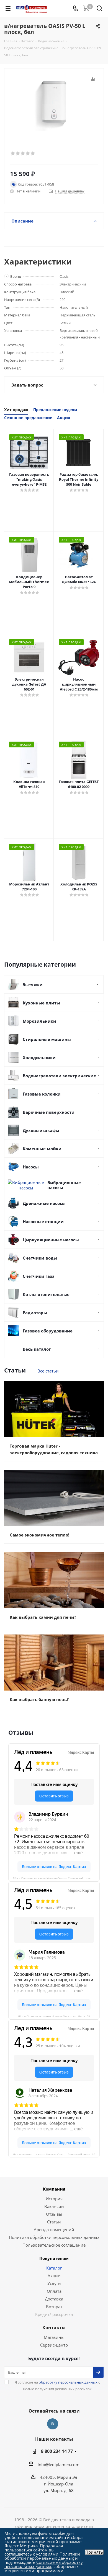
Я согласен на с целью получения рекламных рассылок (57, 2385)
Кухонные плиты (41, 1003)
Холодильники (39, 1057)
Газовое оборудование (48, 1331)
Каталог (54, 2268)
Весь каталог (37, 1349)
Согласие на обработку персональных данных (44, 2564)
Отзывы (54, 2214)
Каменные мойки (42, 1149)
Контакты (54, 2328)
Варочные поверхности (49, 1112)
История (54, 2199)
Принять (94, 2552)
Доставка (54, 2299)
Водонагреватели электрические (59, 1076)
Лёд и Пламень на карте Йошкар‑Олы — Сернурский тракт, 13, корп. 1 (56, 1878)
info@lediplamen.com (59, 2464)
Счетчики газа (39, 1276)
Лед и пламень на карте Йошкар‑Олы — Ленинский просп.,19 (54, 2154)
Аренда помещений (54, 2229)
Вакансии (54, 2206)
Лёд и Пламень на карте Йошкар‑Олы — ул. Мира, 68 (54, 2016)
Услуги (54, 2283)
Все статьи (48, 1371)
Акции (54, 2276)
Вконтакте (53, 2424)
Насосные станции (43, 1221)
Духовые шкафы (41, 1130)
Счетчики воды (40, 1258)
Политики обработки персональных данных (42, 2556)
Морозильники (39, 1021)
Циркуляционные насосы (51, 1240)
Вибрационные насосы (64, 1185)
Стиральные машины (47, 1039)
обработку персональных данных (68, 2382)
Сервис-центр (54, 2345)
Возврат (54, 2307)
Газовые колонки (42, 1094)
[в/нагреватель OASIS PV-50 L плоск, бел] (54, 103)
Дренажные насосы (44, 1203)
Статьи (54, 2222)
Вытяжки (33, 985)
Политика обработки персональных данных (54, 2237)
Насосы (31, 1167)
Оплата (54, 2291)
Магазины (54, 2337)
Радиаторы (35, 1313)
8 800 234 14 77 (57, 2451)
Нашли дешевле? (70, 191)
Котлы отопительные (46, 1294)
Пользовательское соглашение (54, 2245)
